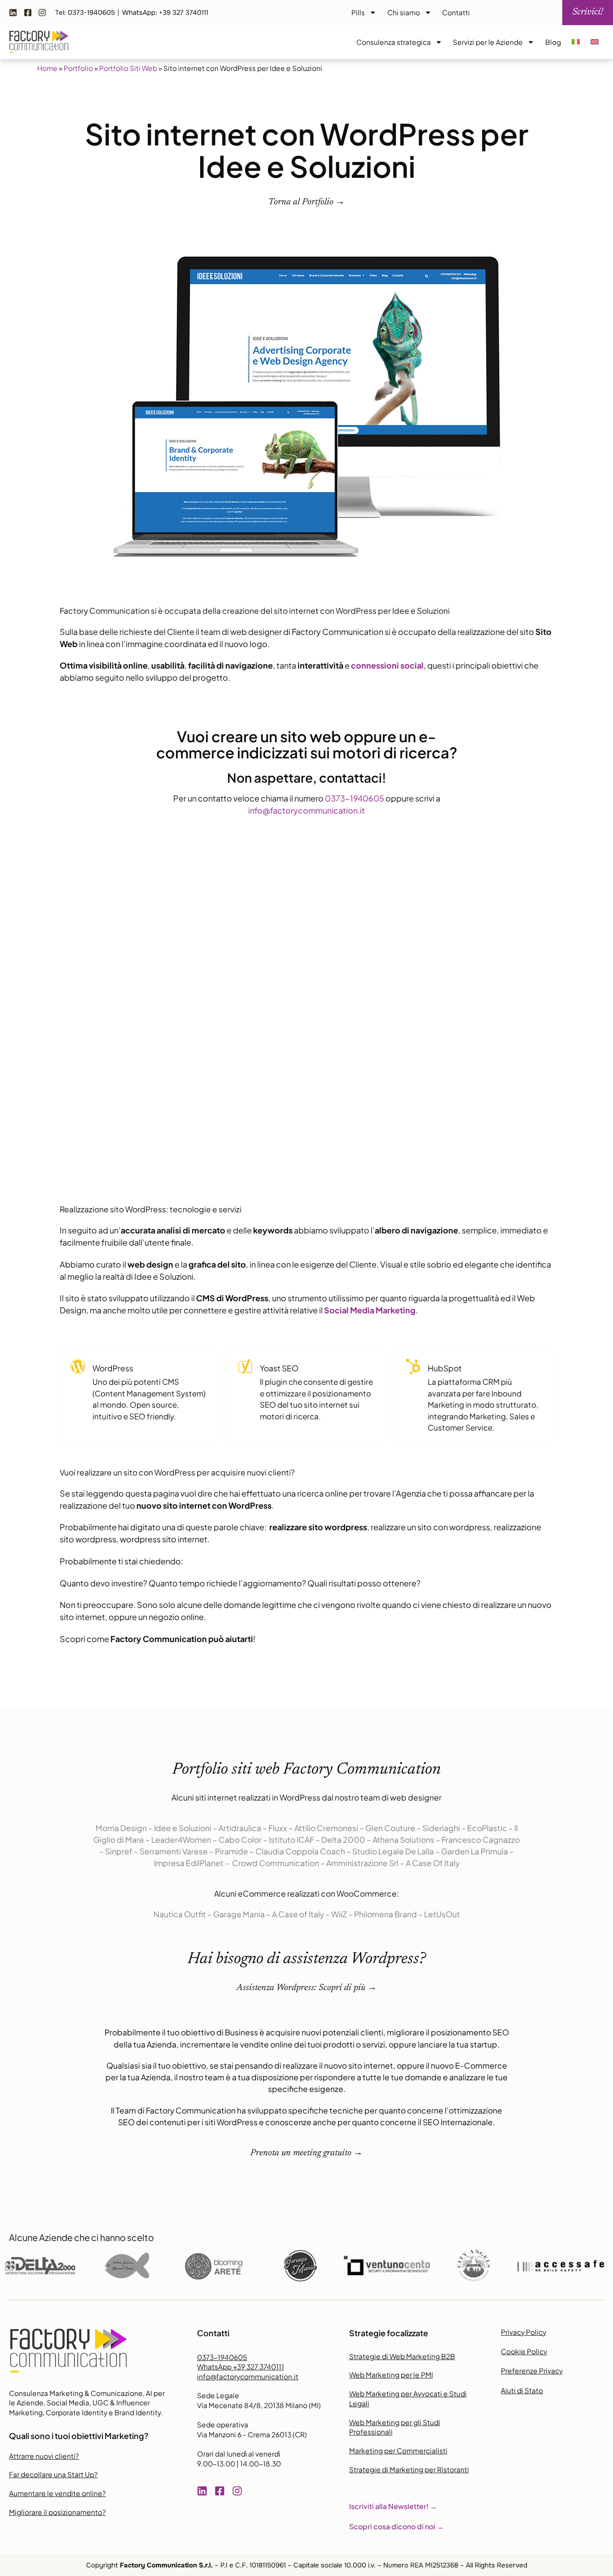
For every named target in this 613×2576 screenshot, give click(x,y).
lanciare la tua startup (458, 2044)
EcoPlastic (487, 1828)
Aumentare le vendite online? (57, 2493)
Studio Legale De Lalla (393, 1851)
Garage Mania (239, 1914)
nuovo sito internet (359, 2065)
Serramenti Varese (174, 1851)
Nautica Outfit (180, 1914)
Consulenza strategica (394, 42)
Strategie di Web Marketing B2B (402, 2356)
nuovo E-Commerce (469, 2065)
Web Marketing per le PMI (391, 2375)
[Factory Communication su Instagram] (44, 13)
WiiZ (339, 1914)
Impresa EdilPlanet (189, 1863)
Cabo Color (240, 1840)
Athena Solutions (403, 1840)
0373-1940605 (355, 798)
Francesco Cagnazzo (481, 1840)
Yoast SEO (279, 1368)
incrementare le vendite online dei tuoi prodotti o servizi (282, 2044)
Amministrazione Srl (362, 1863)
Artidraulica (240, 1828)
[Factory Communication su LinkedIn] (15, 13)
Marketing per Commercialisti (398, 2451)
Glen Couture (390, 1828)
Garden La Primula (475, 1851)
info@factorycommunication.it (306, 810)
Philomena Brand (385, 1914)
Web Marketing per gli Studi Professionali (395, 2427)
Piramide (232, 1851)
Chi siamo (404, 12)
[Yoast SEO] (245, 1367)
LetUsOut (442, 1914)
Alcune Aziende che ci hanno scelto (81, 2237)
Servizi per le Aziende (488, 42)
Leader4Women (181, 1840)
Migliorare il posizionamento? (57, 2512)
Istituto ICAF (291, 1840)
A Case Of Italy (433, 1863)
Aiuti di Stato (522, 2390)
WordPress (113, 1368)
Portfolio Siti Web (128, 68)
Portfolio (78, 68)
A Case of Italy (298, 1914)
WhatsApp (241, 2367)
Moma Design (121, 1828)
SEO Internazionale (458, 2122)
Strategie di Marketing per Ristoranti (409, 2469)
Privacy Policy (523, 2332)
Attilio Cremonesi (326, 1828)
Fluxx (278, 1828)
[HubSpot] (413, 1367)
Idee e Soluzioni (183, 1828)
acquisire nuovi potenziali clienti (324, 2032)
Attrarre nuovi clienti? (44, 2456)
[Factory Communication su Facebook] (30, 13)
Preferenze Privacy (532, 2371)
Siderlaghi (441, 1828)
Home (47, 68)
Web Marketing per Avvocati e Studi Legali (408, 2398)
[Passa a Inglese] (595, 42)
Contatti (456, 12)
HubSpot (445, 1368)
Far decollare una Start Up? (53, 2474)
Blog (553, 42)
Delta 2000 (343, 1840)
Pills (358, 12)
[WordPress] (78, 1367)
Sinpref (119, 1851)
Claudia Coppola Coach (300, 1851)
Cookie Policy (524, 2351)
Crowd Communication (276, 1863)
